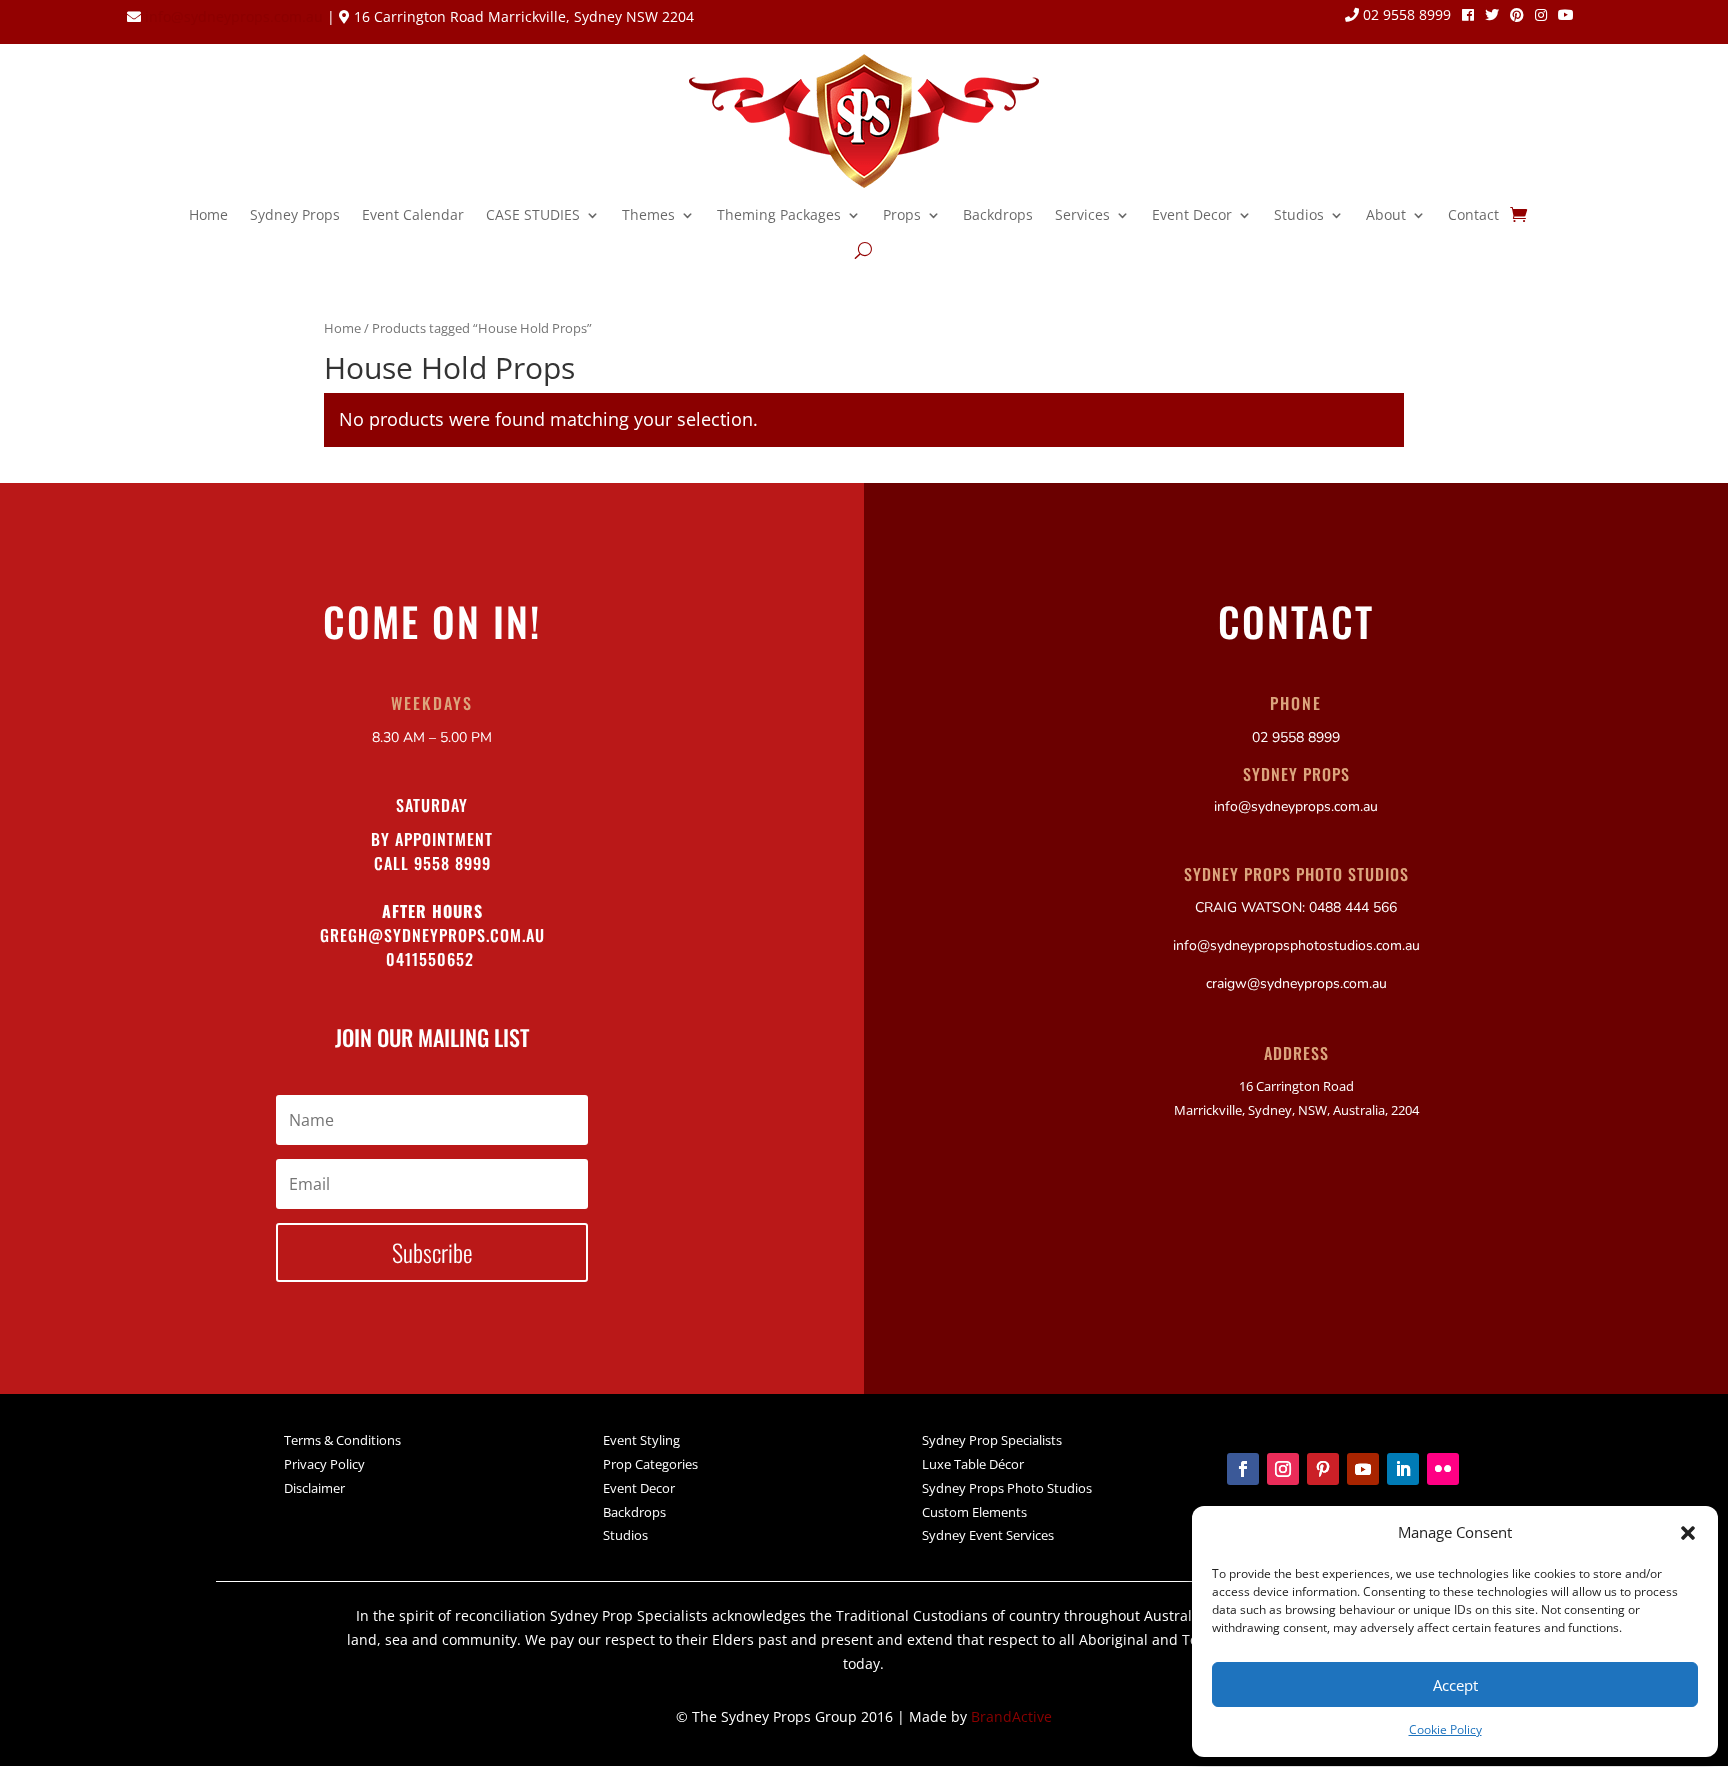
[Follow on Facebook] (1243, 1469)
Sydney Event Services (988, 1535)
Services (1082, 214)
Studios (1299, 214)
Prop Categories (650, 1464)
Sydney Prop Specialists (992, 1440)
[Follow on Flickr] (1443, 1469)
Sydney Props (295, 214)
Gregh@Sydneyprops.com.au (432, 935)
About (1386, 214)
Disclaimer (314, 1488)
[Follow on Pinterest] (1323, 1469)
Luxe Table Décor (973, 1464)
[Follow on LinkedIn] (1403, 1469)
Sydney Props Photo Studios (1007, 1488)
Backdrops (998, 214)
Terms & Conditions (342, 1440)
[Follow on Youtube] (1363, 1469)
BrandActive (1011, 1716)
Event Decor (1192, 214)
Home (208, 214)
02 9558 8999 (1405, 16)
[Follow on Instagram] (1283, 1469)
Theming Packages (779, 214)
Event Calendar (413, 214)
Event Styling (641, 1440)
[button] (1688, 1533)
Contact (1473, 214)
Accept (1455, 1685)
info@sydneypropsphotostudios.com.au (1296, 945)
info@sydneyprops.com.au (234, 16)
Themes (648, 214)
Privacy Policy (324, 1464)
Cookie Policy (1445, 1729)
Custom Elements (974, 1512)
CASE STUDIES (533, 214)
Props (902, 214)
